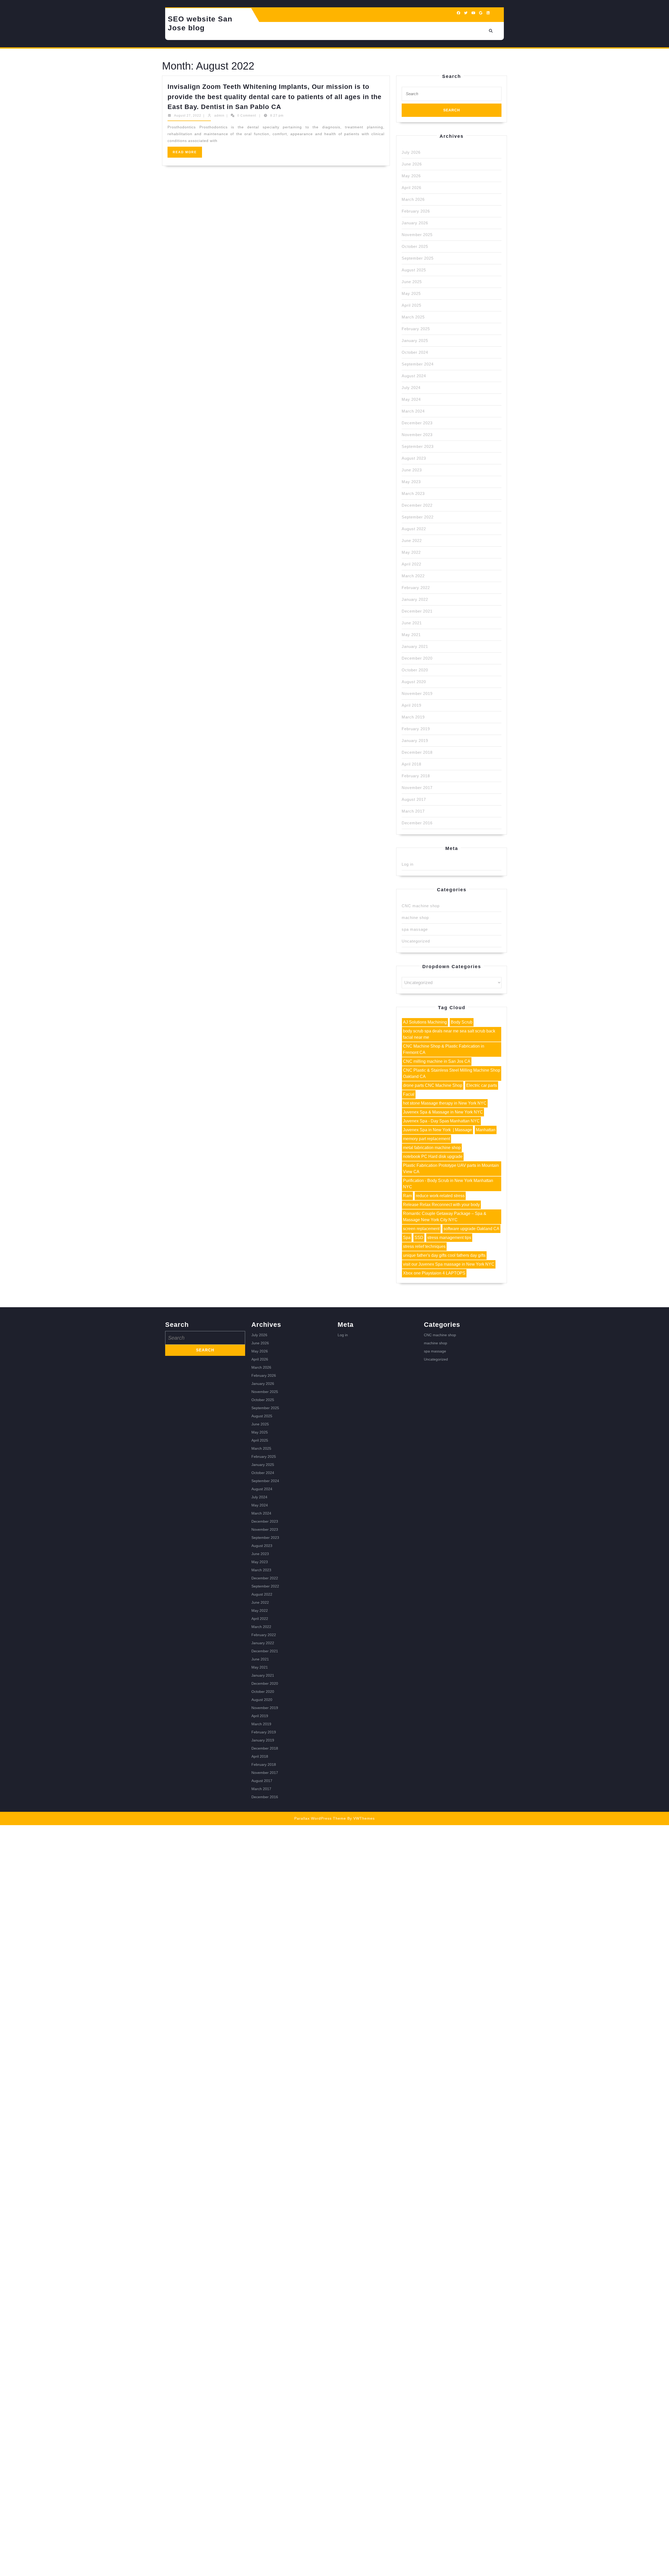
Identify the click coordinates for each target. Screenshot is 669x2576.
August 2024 (414, 376)
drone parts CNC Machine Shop (433, 1085)
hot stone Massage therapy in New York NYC (445, 1103)
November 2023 (417, 435)
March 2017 (413, 811)
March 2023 (413, 493)
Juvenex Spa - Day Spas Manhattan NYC (441, 1121)
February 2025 (416, 329)
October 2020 (415, 670)
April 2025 (411, 305)
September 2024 (418, 364)
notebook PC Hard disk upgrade (433, 1156)
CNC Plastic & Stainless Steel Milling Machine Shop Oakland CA (452, 1073)
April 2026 (411, 188)
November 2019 (417, 693)
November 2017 (417, 788)
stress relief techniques (424, 1246)
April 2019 (411, 705)
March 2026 (413, 199)
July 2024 (411, 388)
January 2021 (415, 646)
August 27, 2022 (188, 116)
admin (219, 116)
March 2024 (413, 411)
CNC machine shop (421, 906)
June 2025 (412, 282)
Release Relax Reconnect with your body (441, 1205)
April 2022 (411, 564)
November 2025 (417, 235)
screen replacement (421, 1229)
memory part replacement (426, 1139)
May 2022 (411, 552)
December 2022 (417, 505)
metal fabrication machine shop (432, 1148)
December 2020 (417, 658)
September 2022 (418, 517)
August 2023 (414, 458)
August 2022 (414, 529)
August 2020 (414, 682)
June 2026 (412, 164)
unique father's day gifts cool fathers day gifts (444, 1255)
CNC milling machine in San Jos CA (437, 1061)
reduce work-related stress (440, 1196)
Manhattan (486, 1130)
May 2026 (411, 176)
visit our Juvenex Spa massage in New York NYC (449, 1264)
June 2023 (412, 470)
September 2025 (418, 258)
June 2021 (412, 623)
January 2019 (415, 741)
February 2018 (416, 776)
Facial (409, 1094)
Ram (407, 1196)
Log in (408, 864)
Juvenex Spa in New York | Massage (437, 1130)
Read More (187, 154)
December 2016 (417, 823)
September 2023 (418, 446)
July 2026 (411, 152)
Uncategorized (416, 941)
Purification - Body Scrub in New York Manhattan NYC (448, 1184)
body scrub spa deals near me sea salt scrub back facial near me (449, 1034)
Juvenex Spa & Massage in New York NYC (443, 1112)
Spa (407, 1238)
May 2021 (411, 635)
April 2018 (411, 764)
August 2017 (414, 799)
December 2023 (417, 423)
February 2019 (416, 729)
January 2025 (415, 341)
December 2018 (417, 752)
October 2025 (415, 246)
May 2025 (411, 293)
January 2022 (415, 599)
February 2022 (416, 588)
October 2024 (415, 352)
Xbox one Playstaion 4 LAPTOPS (434, 1273)
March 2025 (413, 317)
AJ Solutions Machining (425, 1022)
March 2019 (413, 717)
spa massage (415, 929)
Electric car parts (482, 1085)
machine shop (415, 918)
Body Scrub (462, 1022)
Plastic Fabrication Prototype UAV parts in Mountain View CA (451, 1169)
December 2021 (417, 611)
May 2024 (411, 399)
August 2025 (414, 270)
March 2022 (413, 576)
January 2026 (415, 223)
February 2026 (416, 211)
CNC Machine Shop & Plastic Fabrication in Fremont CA (444, 1049)
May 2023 (411, 482)
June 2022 (412, 541)
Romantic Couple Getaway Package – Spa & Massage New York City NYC (445, 1217)
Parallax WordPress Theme (320, 1818)
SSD (419, 1238)
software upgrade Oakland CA (471, 1229)
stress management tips (449, 1238)
